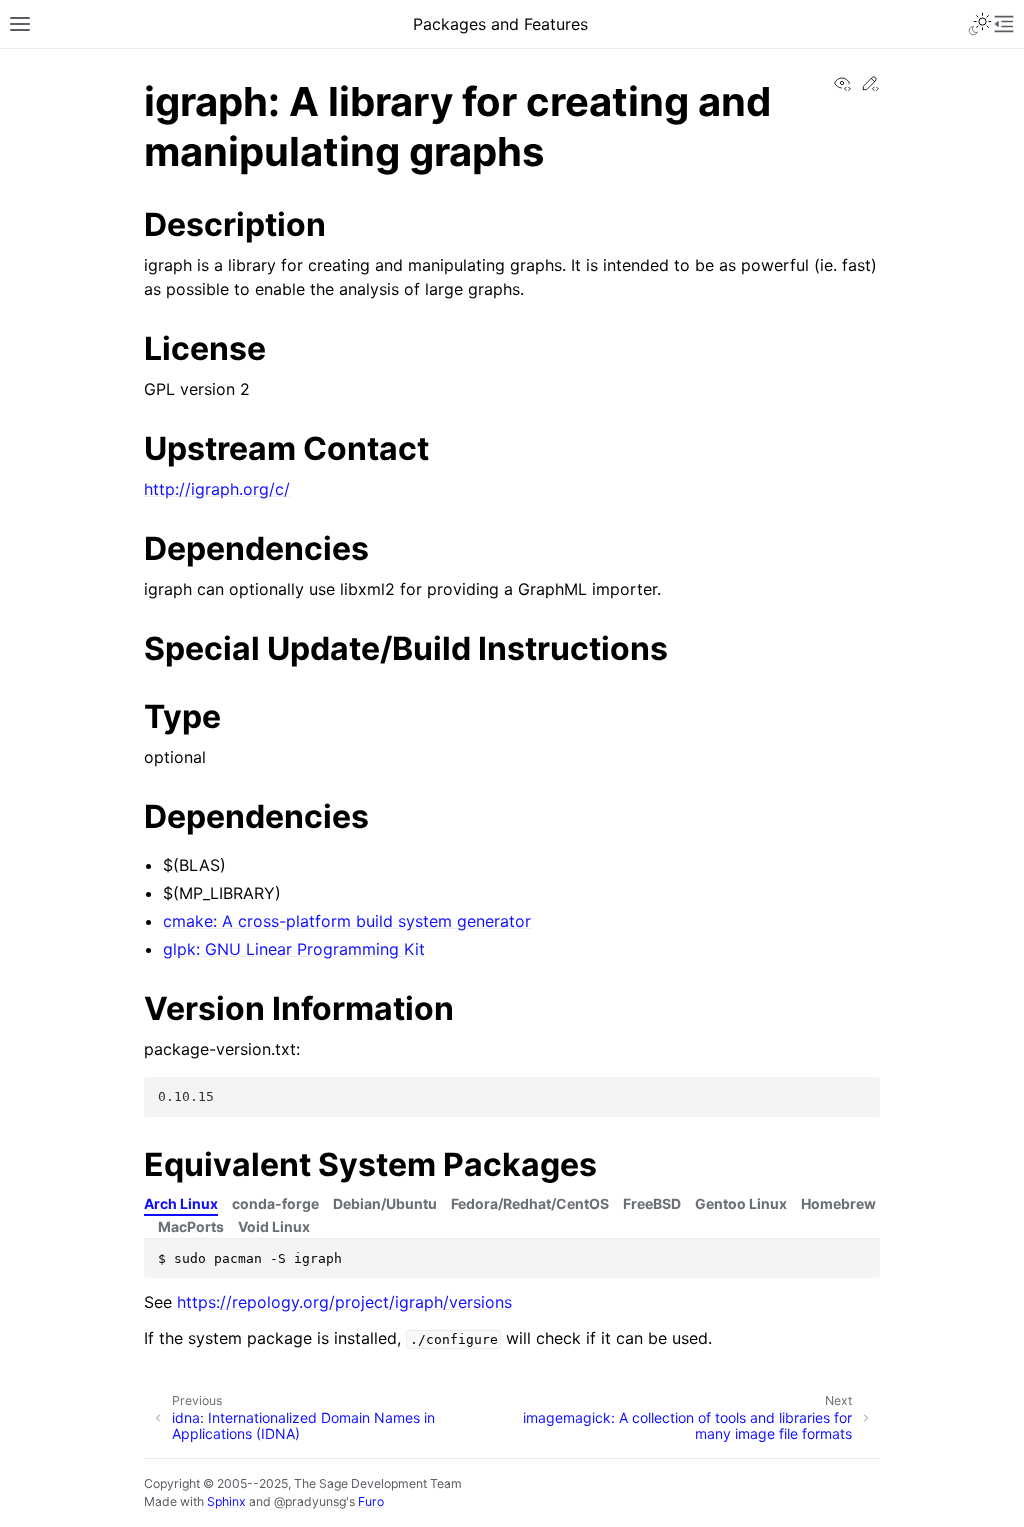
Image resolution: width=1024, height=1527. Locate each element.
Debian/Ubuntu (385, 1203)
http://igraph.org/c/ (217, 489)
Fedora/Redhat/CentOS (530, 1203)
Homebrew (838, 1203)
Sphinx (226, 1501)
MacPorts (191, 1226)
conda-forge (275, 1203)
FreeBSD (652, 1203)
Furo (371, 1501)
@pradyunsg (310, 1501)
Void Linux (274, 1226)
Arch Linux (181, 1203)
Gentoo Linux (741, 1203)
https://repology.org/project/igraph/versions (344, 1302)
